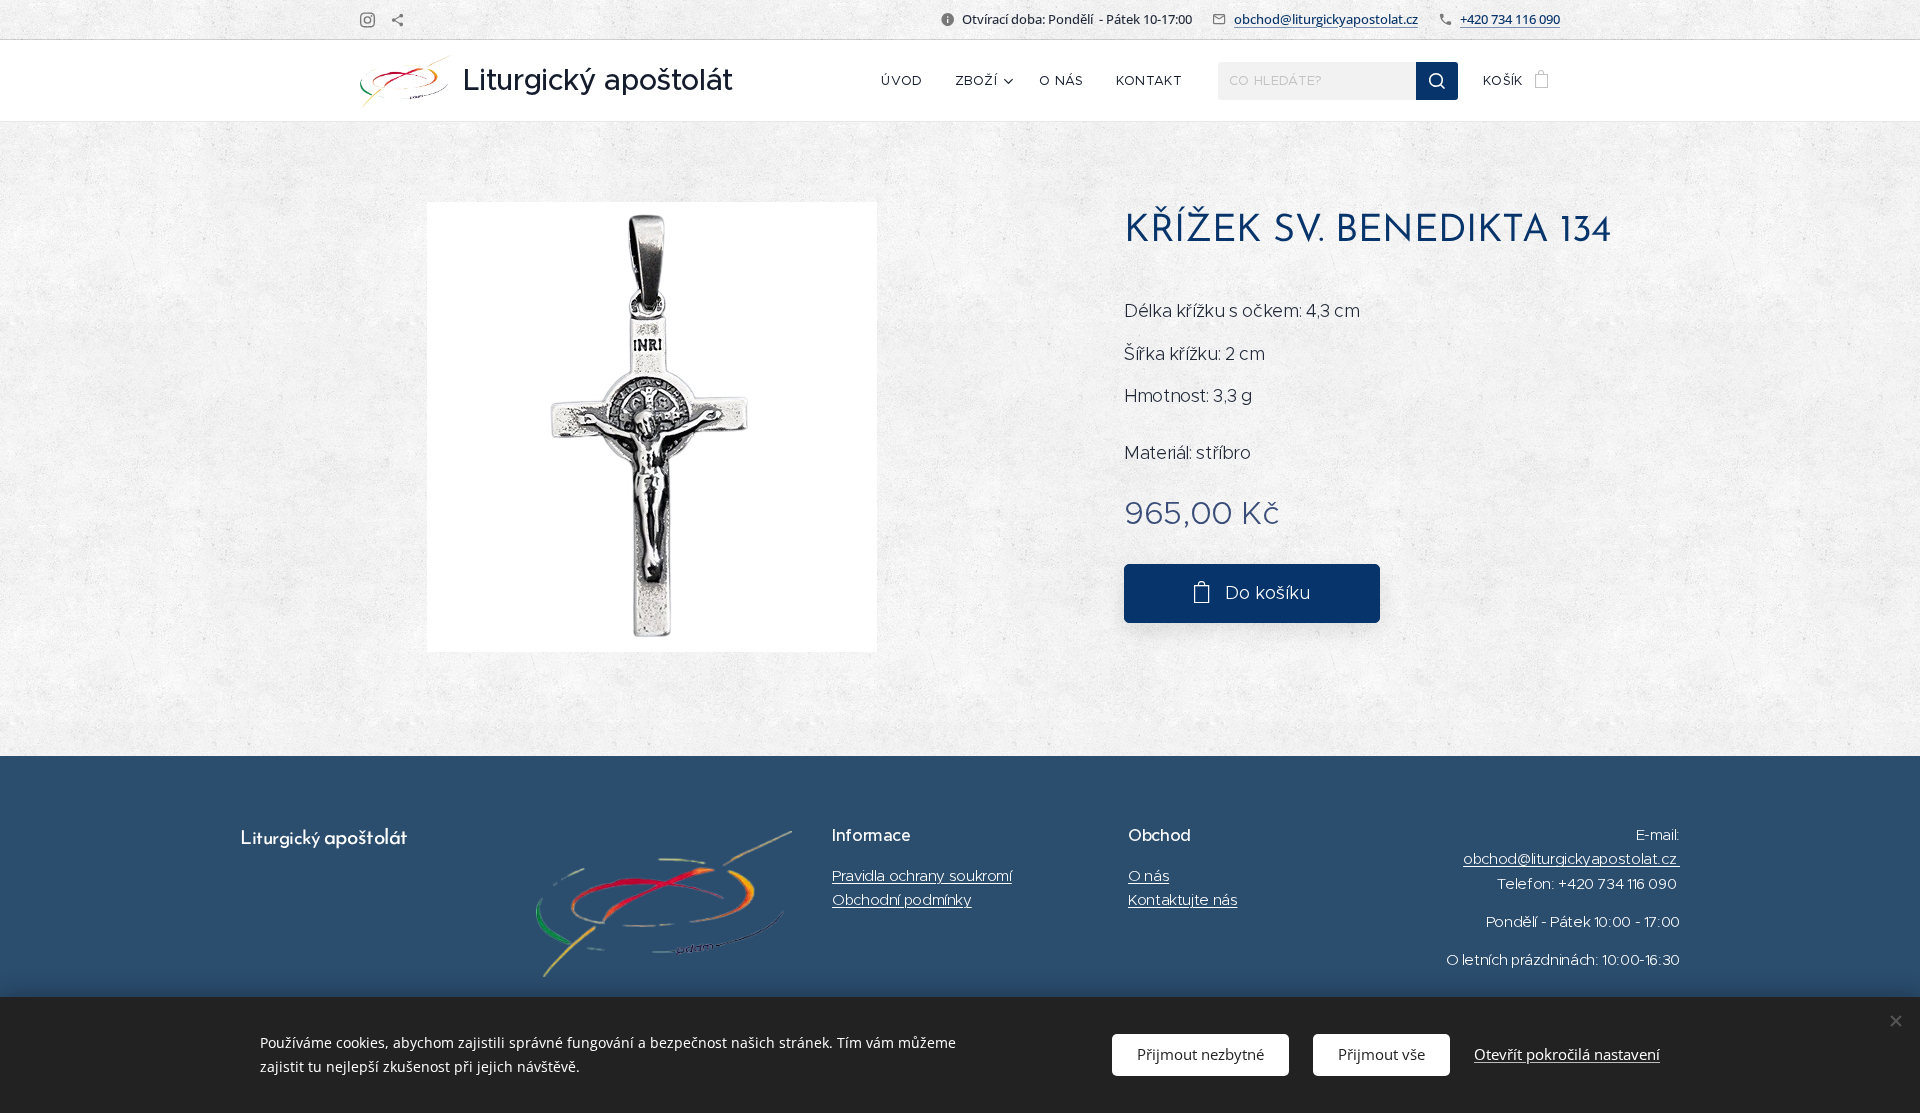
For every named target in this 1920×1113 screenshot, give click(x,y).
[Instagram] (367, 20)
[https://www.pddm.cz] (397, 20)
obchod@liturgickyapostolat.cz (1326, 19)
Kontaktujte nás (1182, 899)
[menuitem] (907, 81)
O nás (1148, 875)
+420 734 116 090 (1510, 19)
